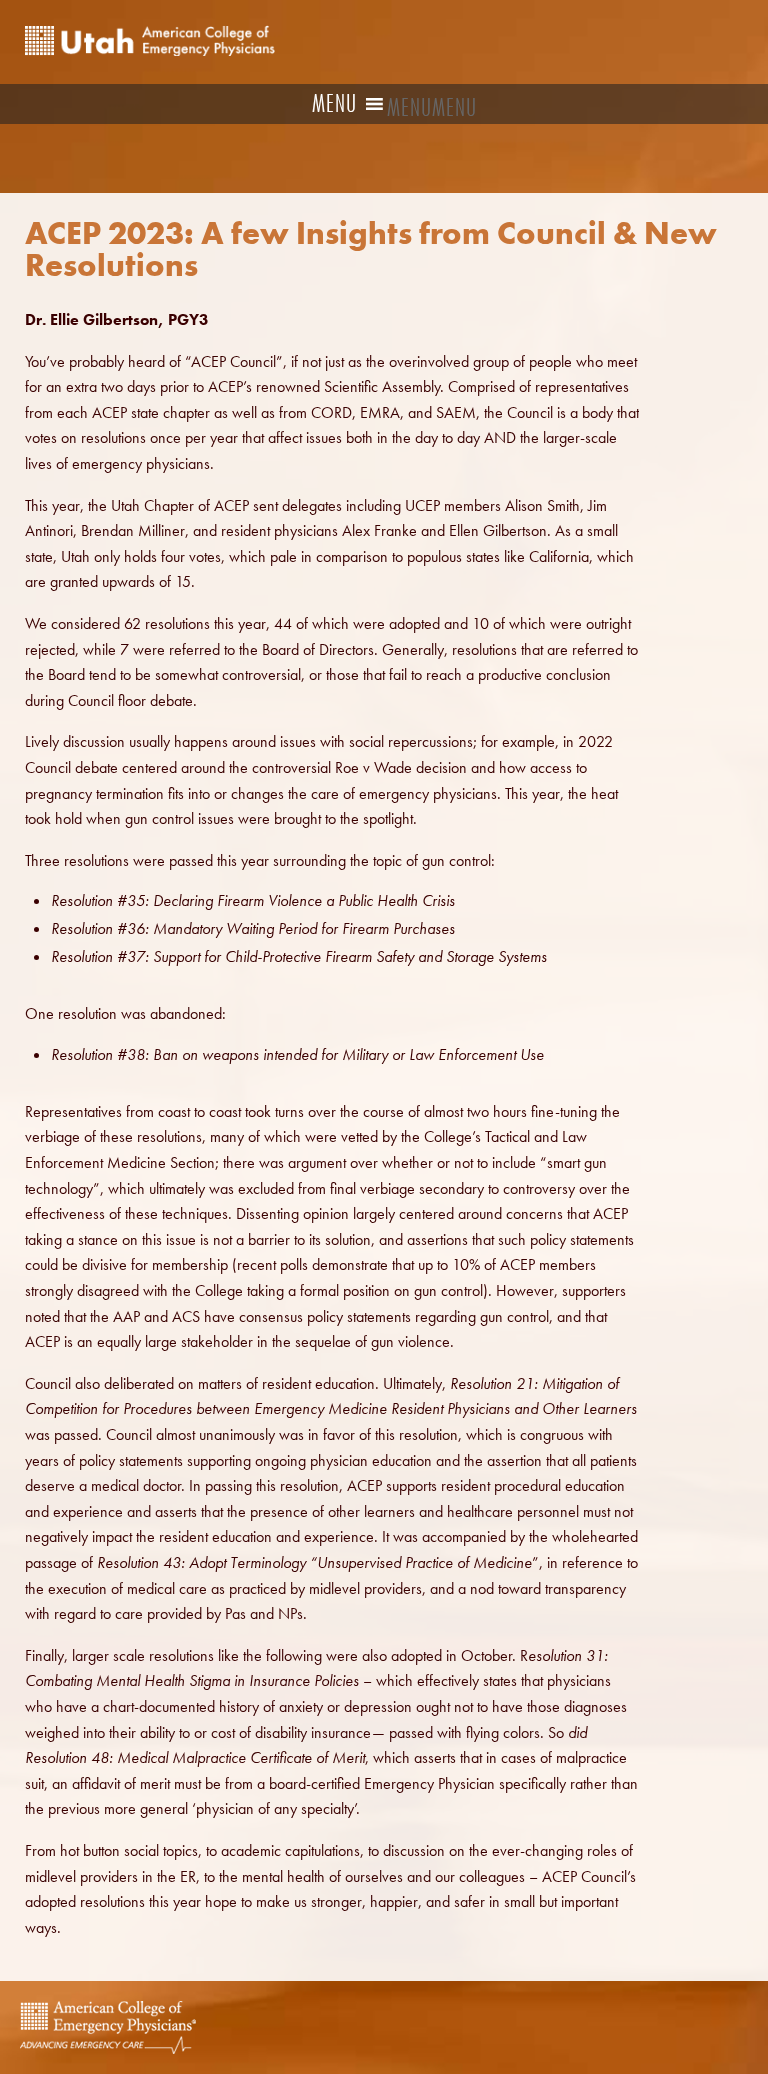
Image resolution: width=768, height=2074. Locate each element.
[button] (432, 107)
